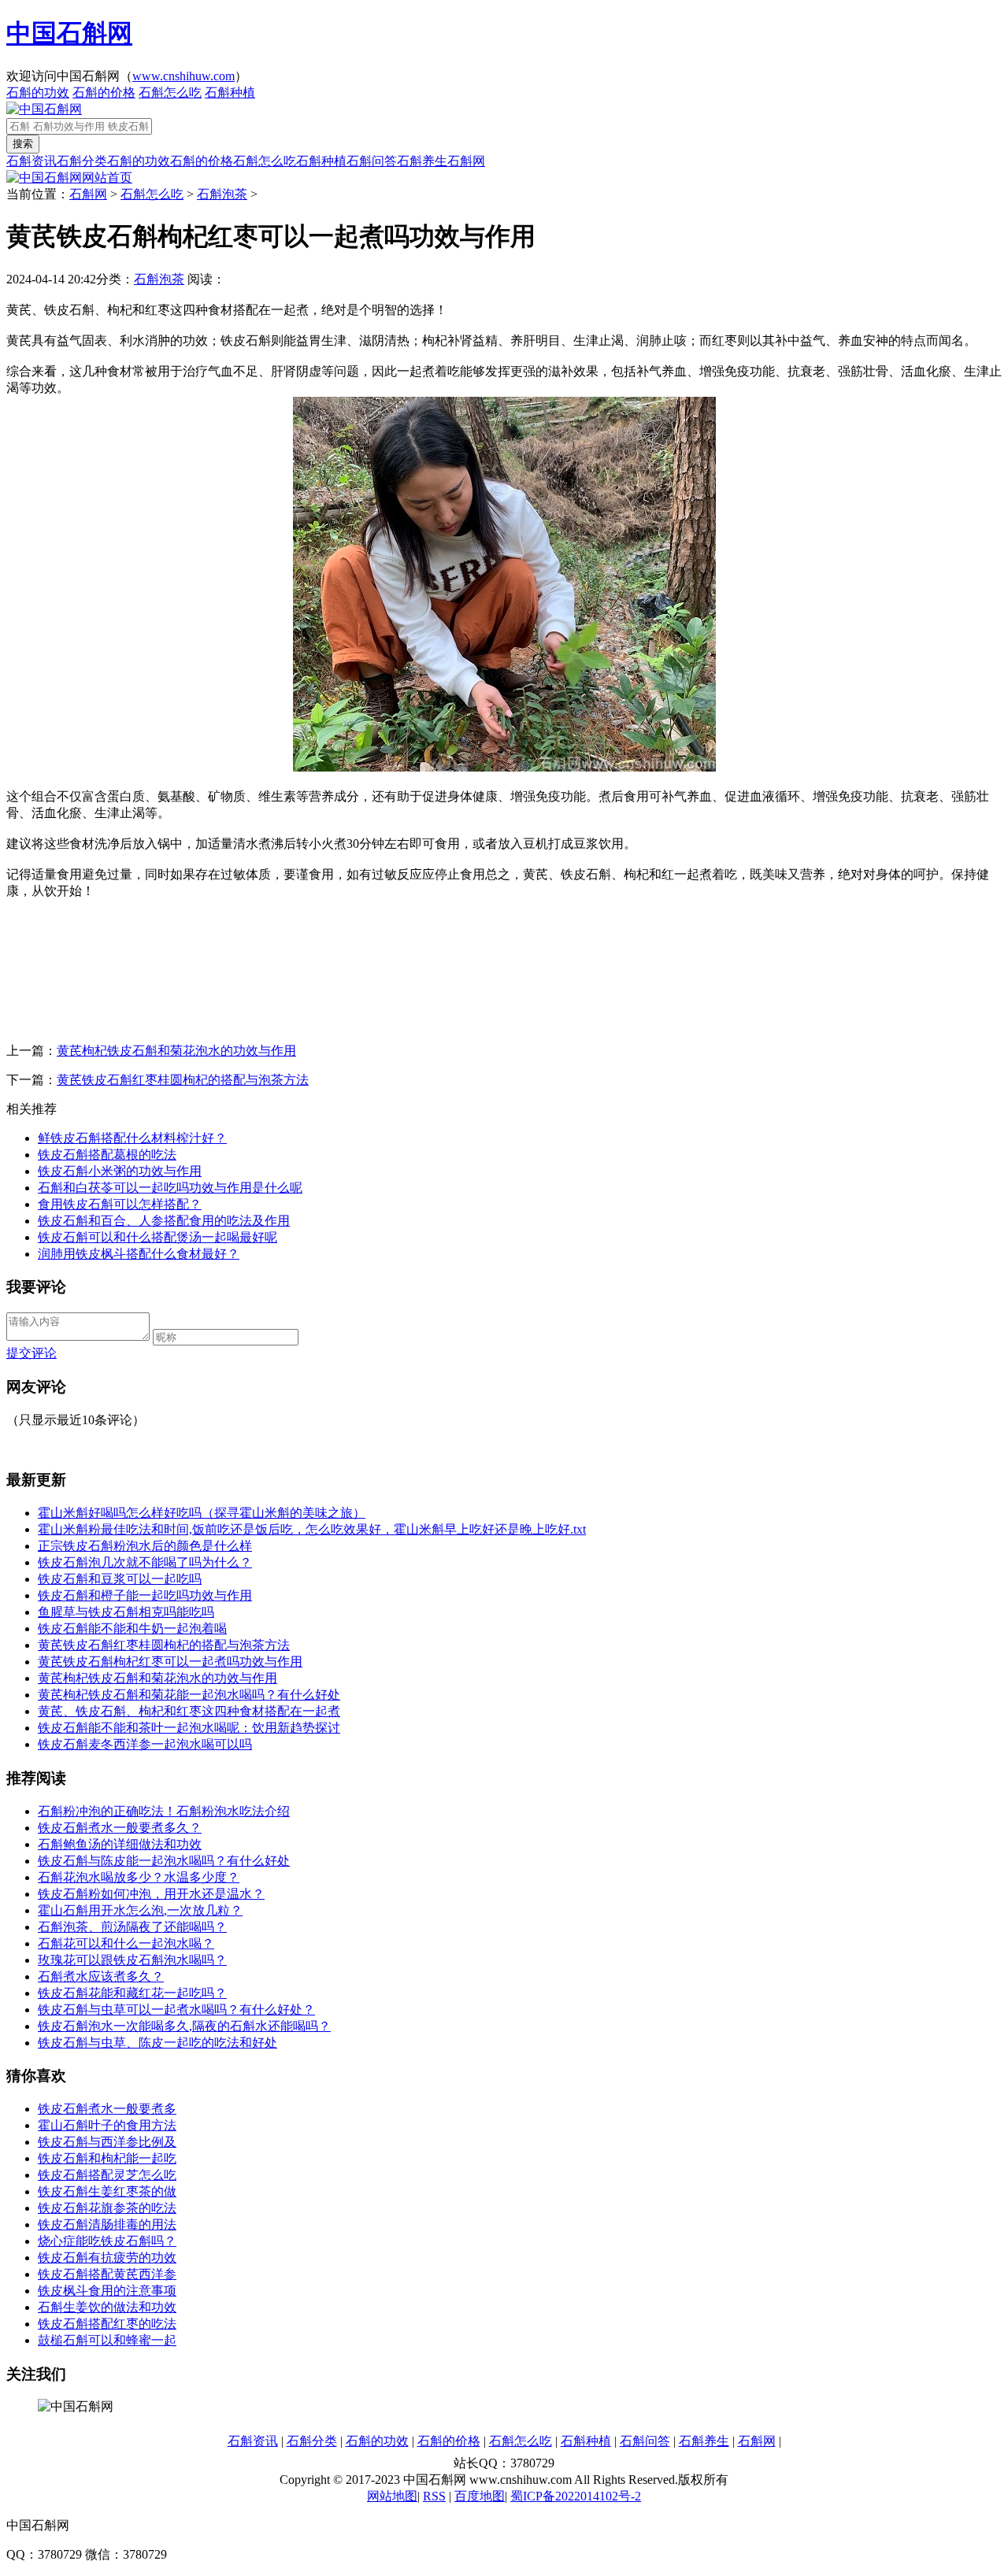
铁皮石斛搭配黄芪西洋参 (107, 2274)
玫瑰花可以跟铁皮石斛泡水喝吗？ (132, 1960)
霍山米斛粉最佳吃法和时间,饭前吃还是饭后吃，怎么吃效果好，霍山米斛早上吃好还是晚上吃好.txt (312, 1529)
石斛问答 (372, 161)
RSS (434, 2496)
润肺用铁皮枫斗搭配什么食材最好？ (139, 1254)
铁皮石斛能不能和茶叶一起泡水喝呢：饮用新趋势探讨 (189, 1728)
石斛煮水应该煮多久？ (101, 1976)
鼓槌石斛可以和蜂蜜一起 (107, 2340)
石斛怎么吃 (170, 93)
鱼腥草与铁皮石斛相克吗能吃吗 (126, 1612)
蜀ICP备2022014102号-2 (576, 2496)
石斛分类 (82, 161)
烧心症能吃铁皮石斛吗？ (107, 2241)
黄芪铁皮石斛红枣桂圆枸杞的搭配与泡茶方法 (183, 1080)
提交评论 (31, 1353)
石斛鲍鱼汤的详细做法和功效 (120, 1844)
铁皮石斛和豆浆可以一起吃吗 (120, 1579)
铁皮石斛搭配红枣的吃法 (107, 2324)
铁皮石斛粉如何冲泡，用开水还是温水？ (151, 1894)
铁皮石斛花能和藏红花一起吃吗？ (132, 1993)
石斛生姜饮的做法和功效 (107, 2307)
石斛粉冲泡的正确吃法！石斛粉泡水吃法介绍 (164, 1811)
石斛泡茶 (222, 194)
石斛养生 (422, 161)
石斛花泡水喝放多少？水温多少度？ (139, 1877)
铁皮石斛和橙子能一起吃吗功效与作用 (145, 1595)
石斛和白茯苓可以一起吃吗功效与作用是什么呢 (170, 1188)
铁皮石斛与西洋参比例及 (107, 2142)
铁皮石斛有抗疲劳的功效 (107, 2258)
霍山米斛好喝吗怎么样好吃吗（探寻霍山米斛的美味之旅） (202, 1513)
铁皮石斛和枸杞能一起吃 (107, 2158)
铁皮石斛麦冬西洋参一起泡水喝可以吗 (145, 1744)
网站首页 (107, 178)
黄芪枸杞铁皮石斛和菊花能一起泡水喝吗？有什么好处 (189, 1695)
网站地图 (392, 2496)
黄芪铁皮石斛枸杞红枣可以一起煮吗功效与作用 (170, 1662)
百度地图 (480, 2496)
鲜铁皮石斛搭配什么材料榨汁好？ (132, 1138)
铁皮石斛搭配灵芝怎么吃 (107, 2175)
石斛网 (466, 161)
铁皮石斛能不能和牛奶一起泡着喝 (132, 1629)
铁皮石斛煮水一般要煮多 (107, 2109)
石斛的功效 (38, 93)
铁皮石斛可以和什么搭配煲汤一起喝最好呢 (157, 1237)
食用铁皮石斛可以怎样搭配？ (120, 1204)
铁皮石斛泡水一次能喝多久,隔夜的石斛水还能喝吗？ (184, 2026)
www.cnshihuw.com (183, 76)
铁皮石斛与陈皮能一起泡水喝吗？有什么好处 (164, 1861)
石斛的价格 (104, 93)
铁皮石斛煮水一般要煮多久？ (120, 1828)
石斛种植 (230, 93)
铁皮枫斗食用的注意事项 (107, 2291)
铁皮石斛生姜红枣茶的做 (107, 2191)
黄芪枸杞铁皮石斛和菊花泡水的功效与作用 (176, 1051)
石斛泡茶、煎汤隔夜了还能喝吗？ (132, 1927)
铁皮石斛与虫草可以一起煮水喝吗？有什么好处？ (176, 2010)
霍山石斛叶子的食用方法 (107, 2125)
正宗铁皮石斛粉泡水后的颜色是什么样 (145, 1546)
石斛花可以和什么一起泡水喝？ (126, 1943)
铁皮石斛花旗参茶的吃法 (107, 2208)
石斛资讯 (31, 161)
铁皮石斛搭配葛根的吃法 (107, 1155)
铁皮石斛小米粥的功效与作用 (120, 1171)
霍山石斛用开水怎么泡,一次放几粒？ (140, 1910)
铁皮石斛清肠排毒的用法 (107, 2224)
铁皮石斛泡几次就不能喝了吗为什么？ (145, 1562)
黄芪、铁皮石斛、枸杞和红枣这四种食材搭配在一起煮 (189, 1711)
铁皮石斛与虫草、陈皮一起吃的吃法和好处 (157, 2043)
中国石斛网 (69, 33)
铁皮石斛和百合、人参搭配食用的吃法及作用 (164, 1221)
